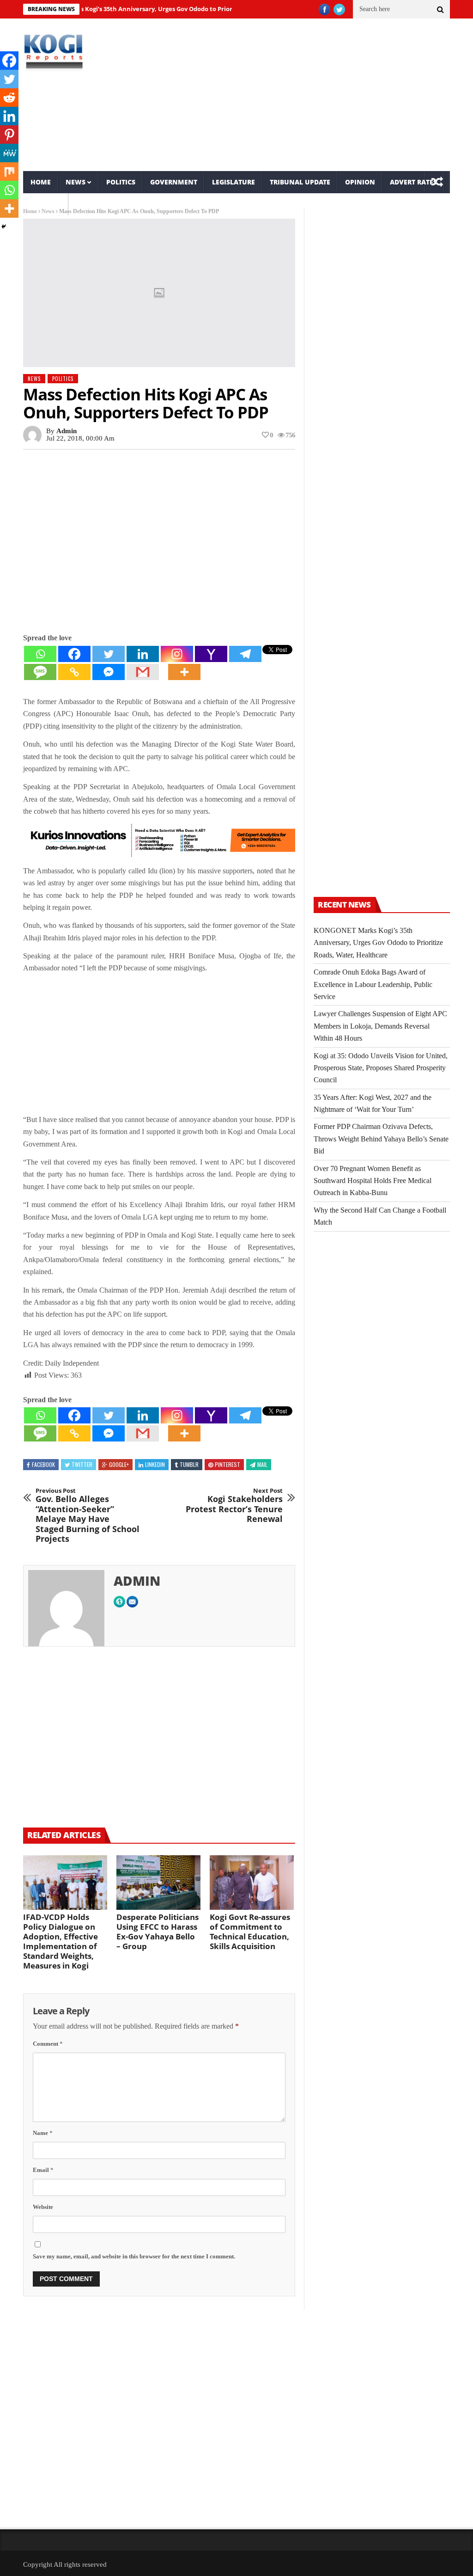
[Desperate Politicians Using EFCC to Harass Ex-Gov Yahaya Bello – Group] (158, 1883)
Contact (46, 204)
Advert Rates (413, 182)
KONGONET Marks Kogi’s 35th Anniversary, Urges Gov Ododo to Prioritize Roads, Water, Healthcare (148, 9)
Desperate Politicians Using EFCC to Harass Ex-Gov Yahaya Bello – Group (158, 1932)
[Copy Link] (74, 672)
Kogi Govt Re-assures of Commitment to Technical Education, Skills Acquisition (250, 1932)
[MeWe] (9, 153)
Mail (262, 1464)
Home (41, 182)
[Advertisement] (309, 95)
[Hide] (4, 227)
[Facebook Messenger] (109, 672)
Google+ (119, 1464)
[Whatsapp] (40, 654)
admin (67, 431)
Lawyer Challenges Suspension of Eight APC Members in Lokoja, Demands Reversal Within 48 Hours (380, 1026)
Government (174, 182)
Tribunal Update (300, 182)
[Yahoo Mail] (211, 654)
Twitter (82, 1464)
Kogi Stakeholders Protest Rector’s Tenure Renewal (234, 1506)
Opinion (360, 182)
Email (43, 2170)
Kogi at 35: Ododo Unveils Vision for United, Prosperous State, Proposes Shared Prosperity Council (381, 1068)
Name (43, 2133)
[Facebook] (74, 654)
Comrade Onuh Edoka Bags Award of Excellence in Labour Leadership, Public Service (373, 984)
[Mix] (9, 172)
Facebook (43, 1464)
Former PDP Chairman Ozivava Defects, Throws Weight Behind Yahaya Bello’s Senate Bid (381, 1139)
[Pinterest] (9, 135)
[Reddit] (9, 98)
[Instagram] (177, 654)
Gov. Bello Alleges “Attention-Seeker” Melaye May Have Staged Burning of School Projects (88, 1516)
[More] (184, 672)
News (76, 182)
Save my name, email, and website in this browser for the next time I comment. (134, 2256)
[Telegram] (245, 654)
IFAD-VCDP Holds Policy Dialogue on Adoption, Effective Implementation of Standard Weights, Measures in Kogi (61, 1941)
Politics (121, 182)
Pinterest (227, 1464)
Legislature (233, 182)
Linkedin (155, 1464)
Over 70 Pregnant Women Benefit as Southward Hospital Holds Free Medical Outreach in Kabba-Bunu (373, 1181)
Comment (48, 2044)
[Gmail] (143, 672)
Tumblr (189, 1464)
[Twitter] (109, 654)
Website (43, 2207)
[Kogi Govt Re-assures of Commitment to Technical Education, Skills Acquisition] (252, 1883)
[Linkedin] (143, 654)
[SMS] (40, 672)
